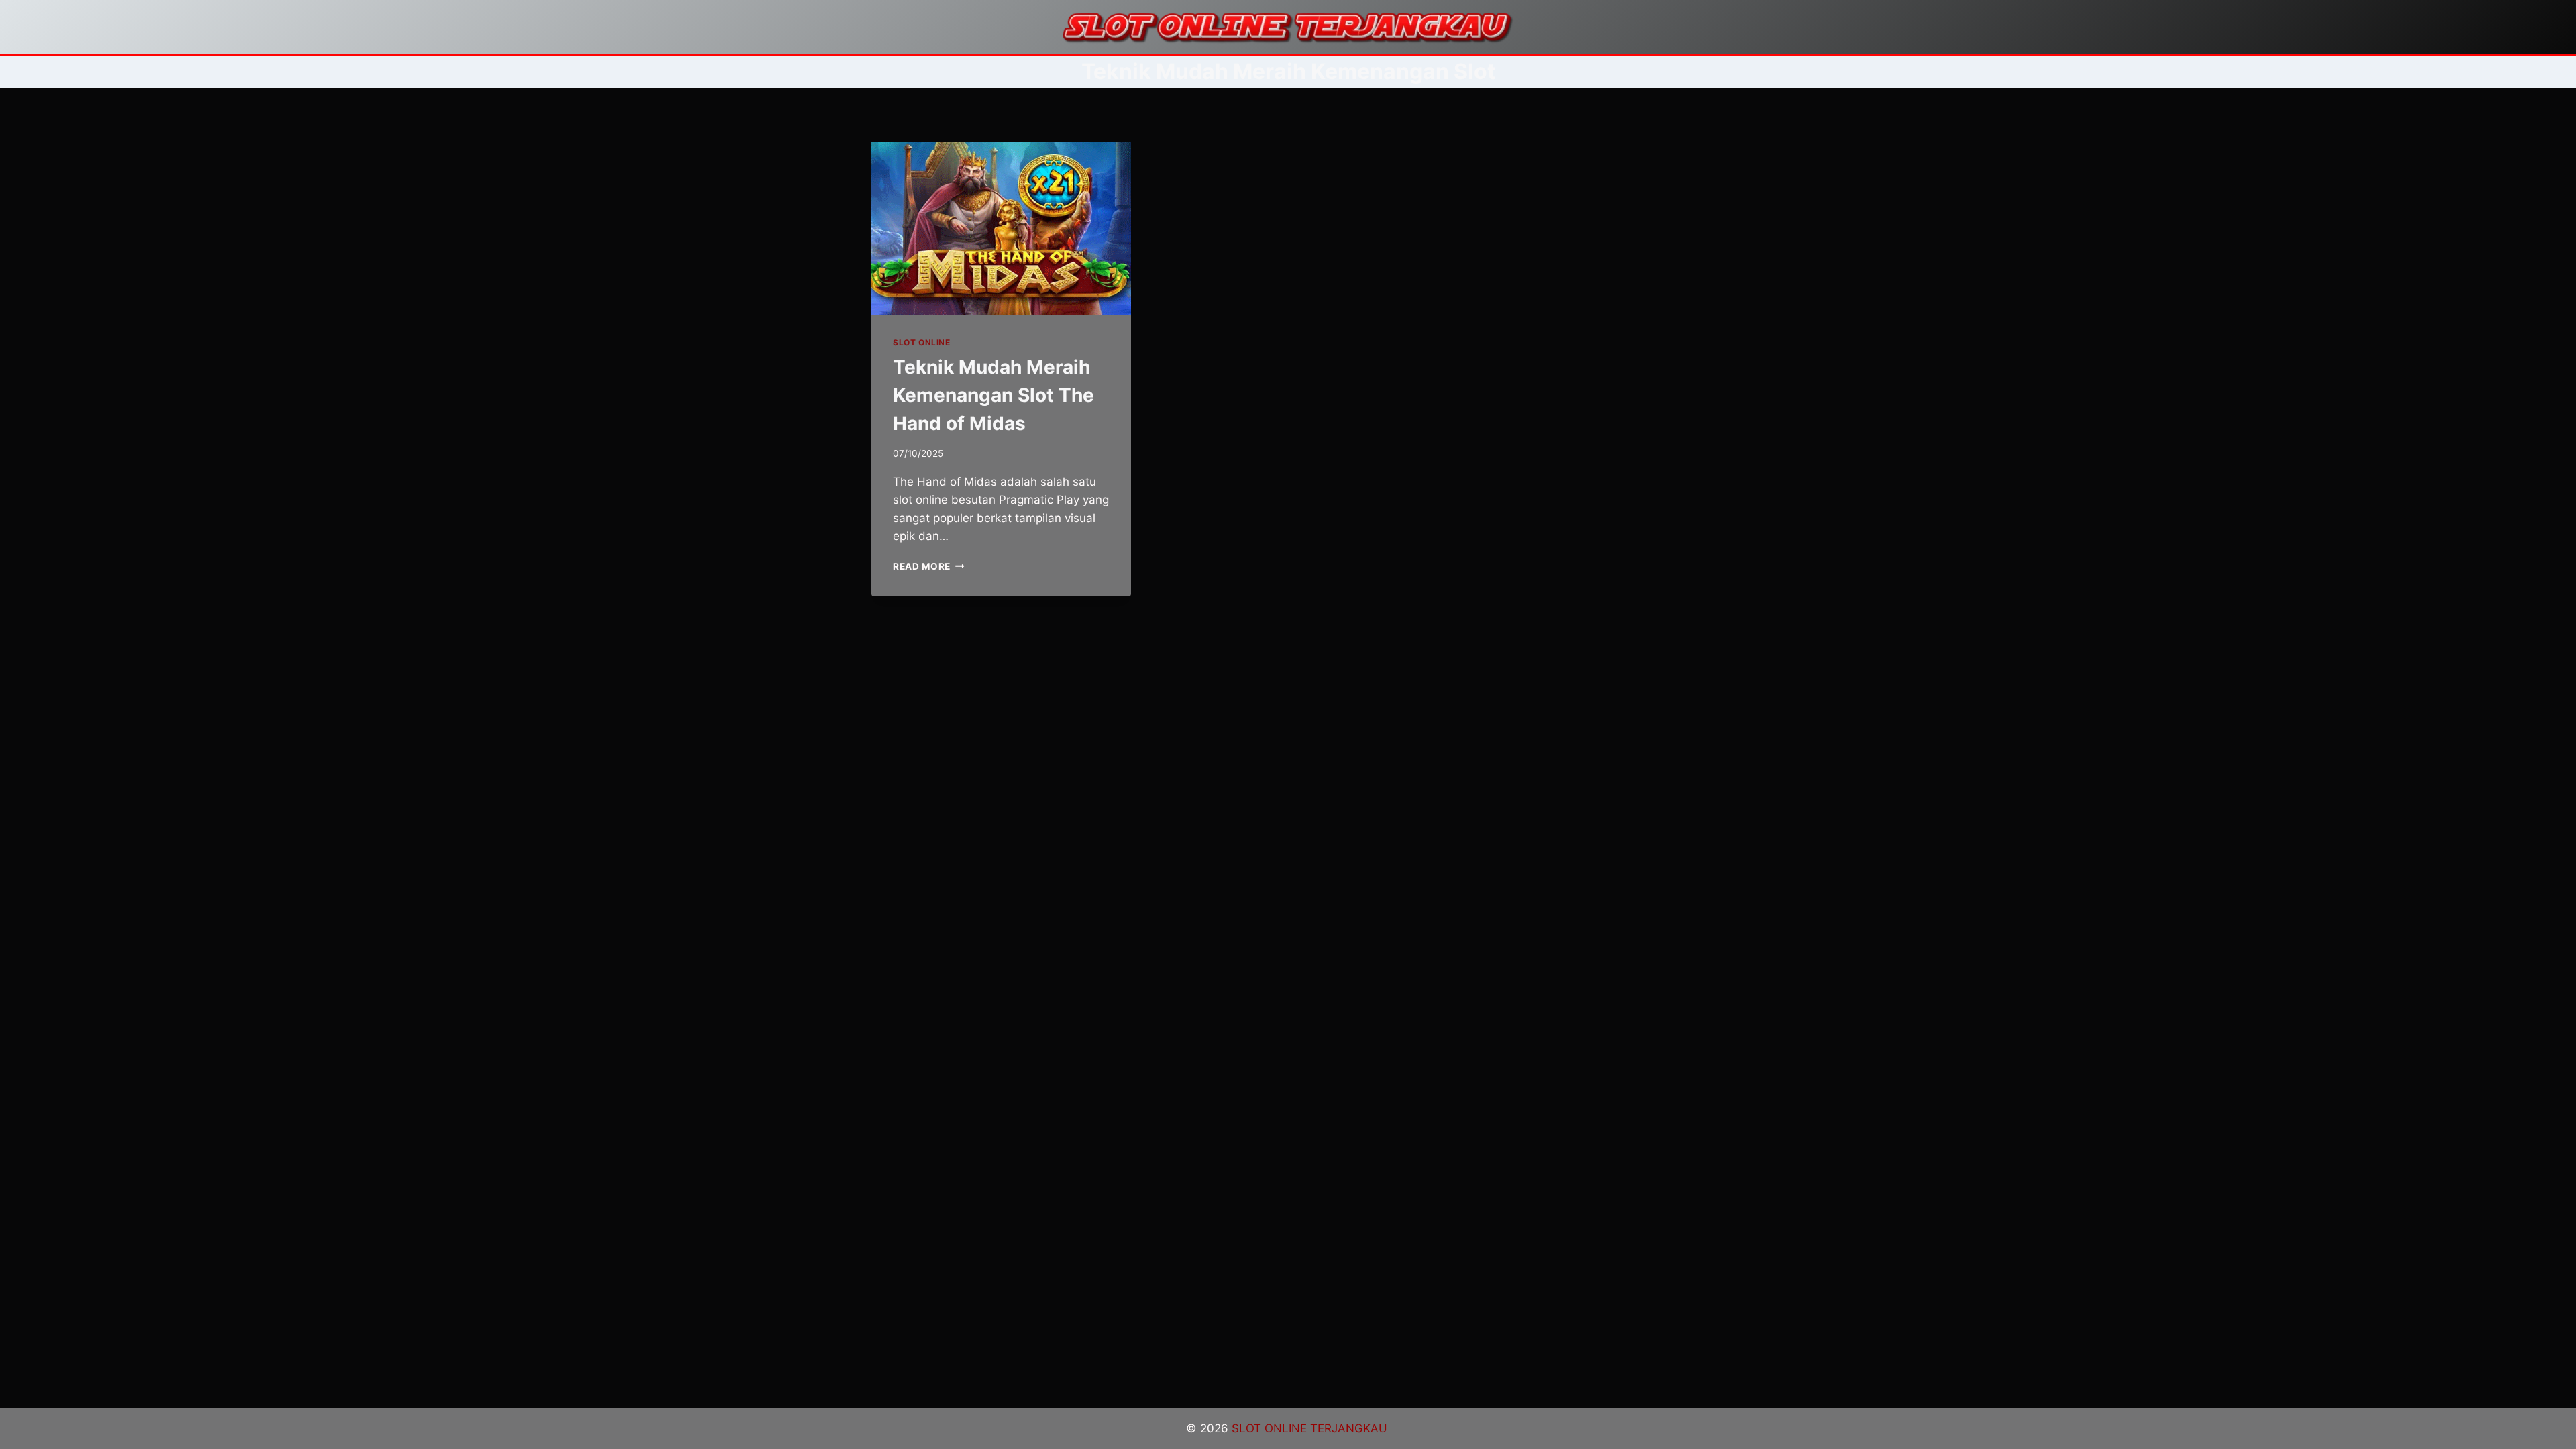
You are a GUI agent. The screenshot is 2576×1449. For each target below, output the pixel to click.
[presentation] (1001, 228)
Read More (929, 566)
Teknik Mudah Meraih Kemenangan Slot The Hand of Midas (994, 395)
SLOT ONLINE (922, 342)
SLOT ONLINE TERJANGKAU (1311, 1428)
